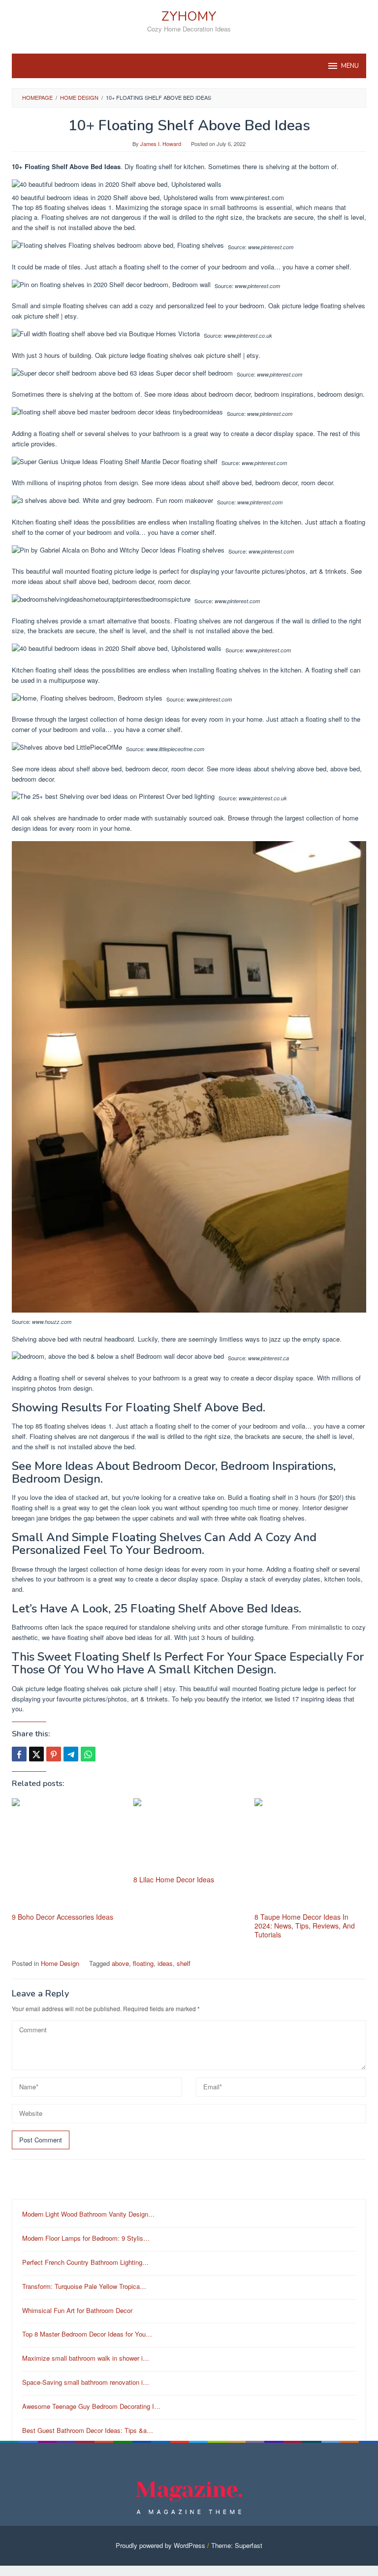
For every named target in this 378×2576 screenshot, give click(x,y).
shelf (184, 1963)
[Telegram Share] (71, 1754)
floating (143, 1963)
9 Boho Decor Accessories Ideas (63, 1917)
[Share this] (19, 1754)
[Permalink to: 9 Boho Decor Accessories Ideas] (68, 1854)
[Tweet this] (36, 1754)
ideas (165, 1963)
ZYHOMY (189, 16)
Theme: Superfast (237, 2545)
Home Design (60, 1963)
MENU (350, 66)
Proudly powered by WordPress (160, 2545)
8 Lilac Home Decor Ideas (174, 1879)
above (120, 1963)
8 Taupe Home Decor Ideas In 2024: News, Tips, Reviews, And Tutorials (305, 1926)
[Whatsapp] (88, 1754)
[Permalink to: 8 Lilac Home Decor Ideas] (189, 1835)
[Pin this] (54, 1754)
